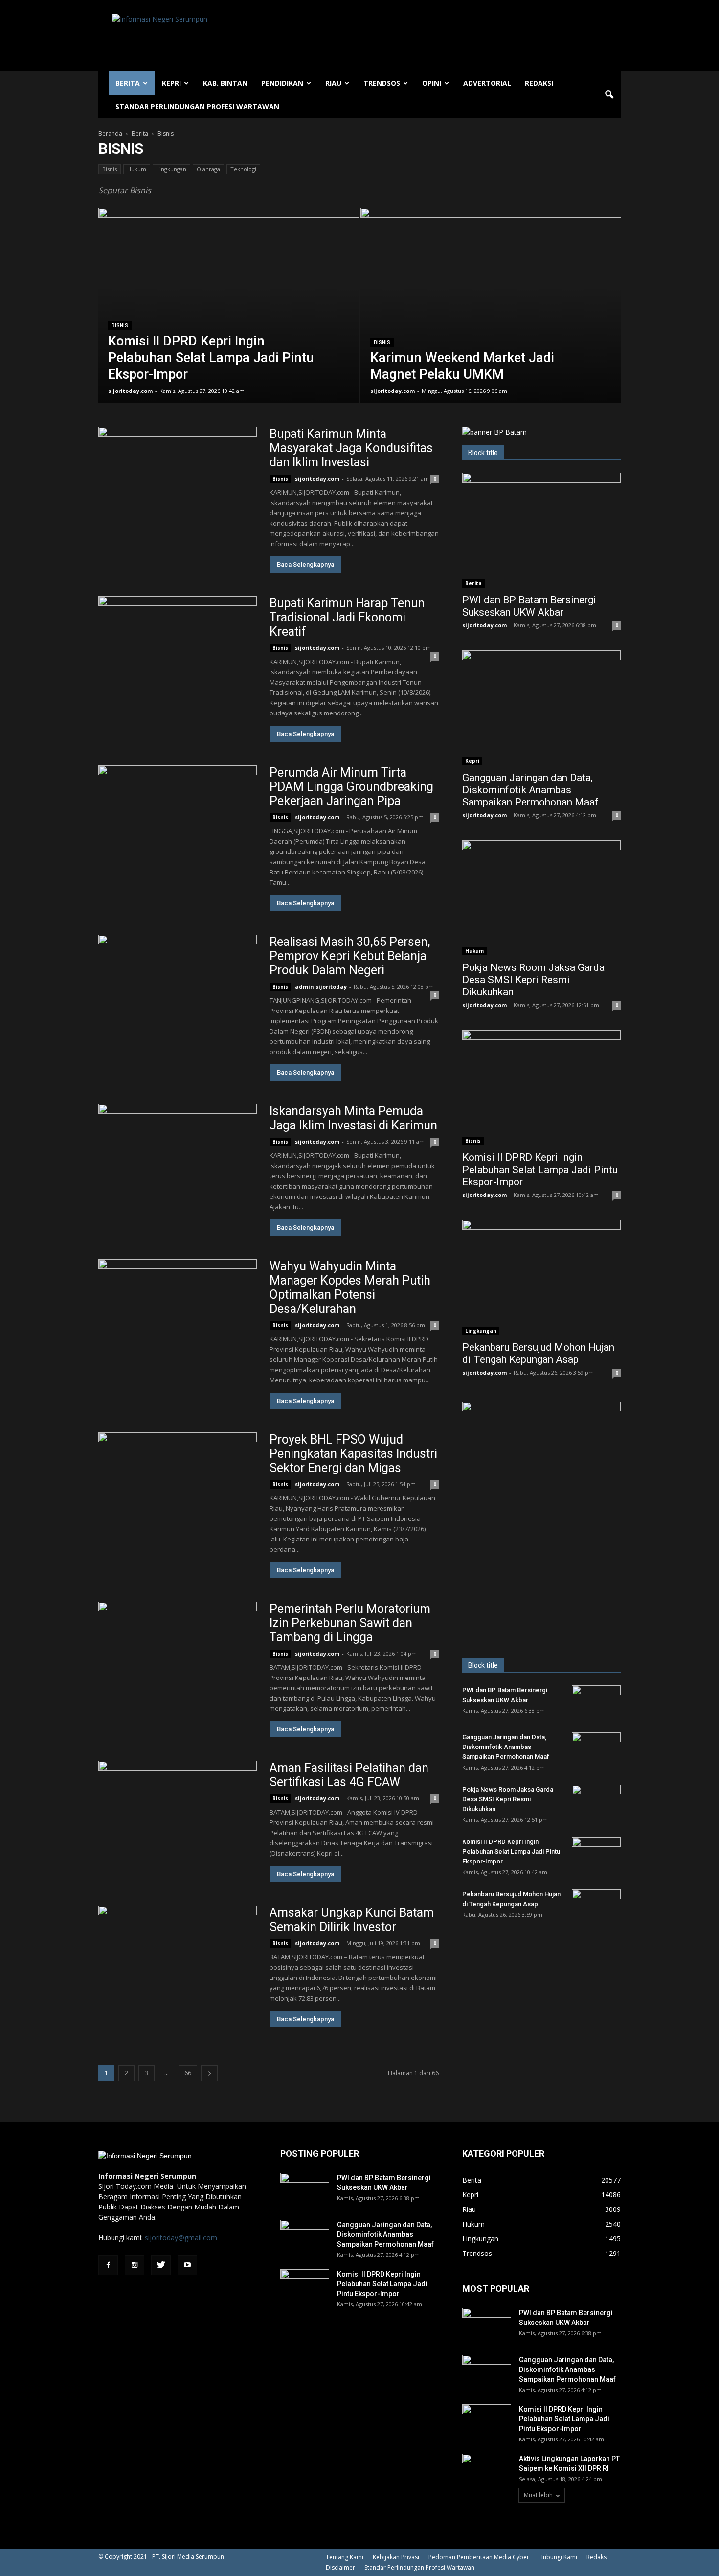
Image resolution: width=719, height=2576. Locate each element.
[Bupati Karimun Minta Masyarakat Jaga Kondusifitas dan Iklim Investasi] (178, 484)
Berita (128, 83)
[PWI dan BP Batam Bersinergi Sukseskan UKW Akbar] (541, 530)
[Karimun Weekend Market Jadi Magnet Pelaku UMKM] (491, 321)
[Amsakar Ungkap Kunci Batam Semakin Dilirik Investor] (178, 1963)
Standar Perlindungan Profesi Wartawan (197, 106)
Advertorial (487, 83)
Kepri (171, 83)
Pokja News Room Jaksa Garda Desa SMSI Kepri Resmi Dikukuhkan (533, 980)
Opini (432, 83)
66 (188, 2073)
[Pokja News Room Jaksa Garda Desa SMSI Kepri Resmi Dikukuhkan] (541, 898)
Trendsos (382, 83)
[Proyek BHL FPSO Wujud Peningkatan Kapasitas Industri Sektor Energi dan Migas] (178, 1490)
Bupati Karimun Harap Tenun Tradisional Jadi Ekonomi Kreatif (347, 617)
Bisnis (110, 169)
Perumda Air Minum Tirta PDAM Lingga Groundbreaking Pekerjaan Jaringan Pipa (351, 787)
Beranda (110, 133)
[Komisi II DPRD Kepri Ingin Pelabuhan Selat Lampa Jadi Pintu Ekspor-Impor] (229, 321)
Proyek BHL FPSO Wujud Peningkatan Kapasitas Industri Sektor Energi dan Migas (353, 1454)
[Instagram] (135, 2265)
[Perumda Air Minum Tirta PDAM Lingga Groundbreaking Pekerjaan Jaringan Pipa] (178, 823)
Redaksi (539, 83)
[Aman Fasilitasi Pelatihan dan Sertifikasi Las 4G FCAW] (178, 1818)
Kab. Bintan (225, 83)
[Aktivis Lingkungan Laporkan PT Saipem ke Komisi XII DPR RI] (487, 2471)
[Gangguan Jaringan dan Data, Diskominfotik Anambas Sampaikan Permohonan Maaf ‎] (541, 708)
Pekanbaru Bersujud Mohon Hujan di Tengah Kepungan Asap (538, 1353)
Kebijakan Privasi (396, 2557)
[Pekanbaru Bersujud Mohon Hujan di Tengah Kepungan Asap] (541, 1277)
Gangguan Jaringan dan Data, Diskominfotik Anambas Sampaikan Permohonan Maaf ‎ (532, 790)
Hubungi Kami (558, 2557)
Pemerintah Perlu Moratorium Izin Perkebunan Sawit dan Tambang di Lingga (350, 1623)
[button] (609, 95)
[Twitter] (161, 2265)
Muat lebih (538, 2495)
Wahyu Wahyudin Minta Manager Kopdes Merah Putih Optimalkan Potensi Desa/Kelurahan (350, 1288)
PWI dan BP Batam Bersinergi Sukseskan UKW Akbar (529, 606)
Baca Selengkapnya (305, 564)
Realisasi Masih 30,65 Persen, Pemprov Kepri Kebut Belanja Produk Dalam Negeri (350, 956)
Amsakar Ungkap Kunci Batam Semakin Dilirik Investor (352, 1920)
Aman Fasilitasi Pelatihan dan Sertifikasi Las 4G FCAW (349, 1775)
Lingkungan (171, 169)
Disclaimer (340, 2567)
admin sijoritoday (321, 986)
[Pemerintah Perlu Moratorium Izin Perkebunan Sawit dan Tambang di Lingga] (178, 1659)
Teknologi (243, 169)
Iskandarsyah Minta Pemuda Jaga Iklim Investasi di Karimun (353, 1118)
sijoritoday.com (130, 391)
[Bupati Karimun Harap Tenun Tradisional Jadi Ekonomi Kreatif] (178, 654)
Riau (333, 83)
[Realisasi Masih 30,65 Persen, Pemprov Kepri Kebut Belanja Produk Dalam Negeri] (178, 992)
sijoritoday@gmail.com (181, 2238)
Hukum (137, 169)
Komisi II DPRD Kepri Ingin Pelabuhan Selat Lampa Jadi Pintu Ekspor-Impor (540, 1170)
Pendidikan (282, 83)
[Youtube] (187, 2265)
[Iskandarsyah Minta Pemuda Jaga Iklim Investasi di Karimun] (178, 1161)
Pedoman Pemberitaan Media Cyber (479, 2557)
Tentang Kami (345, 2557)
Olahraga (208, 169)
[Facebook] (108, 2265)
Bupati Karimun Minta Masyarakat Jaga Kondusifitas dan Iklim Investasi (351, 448)
